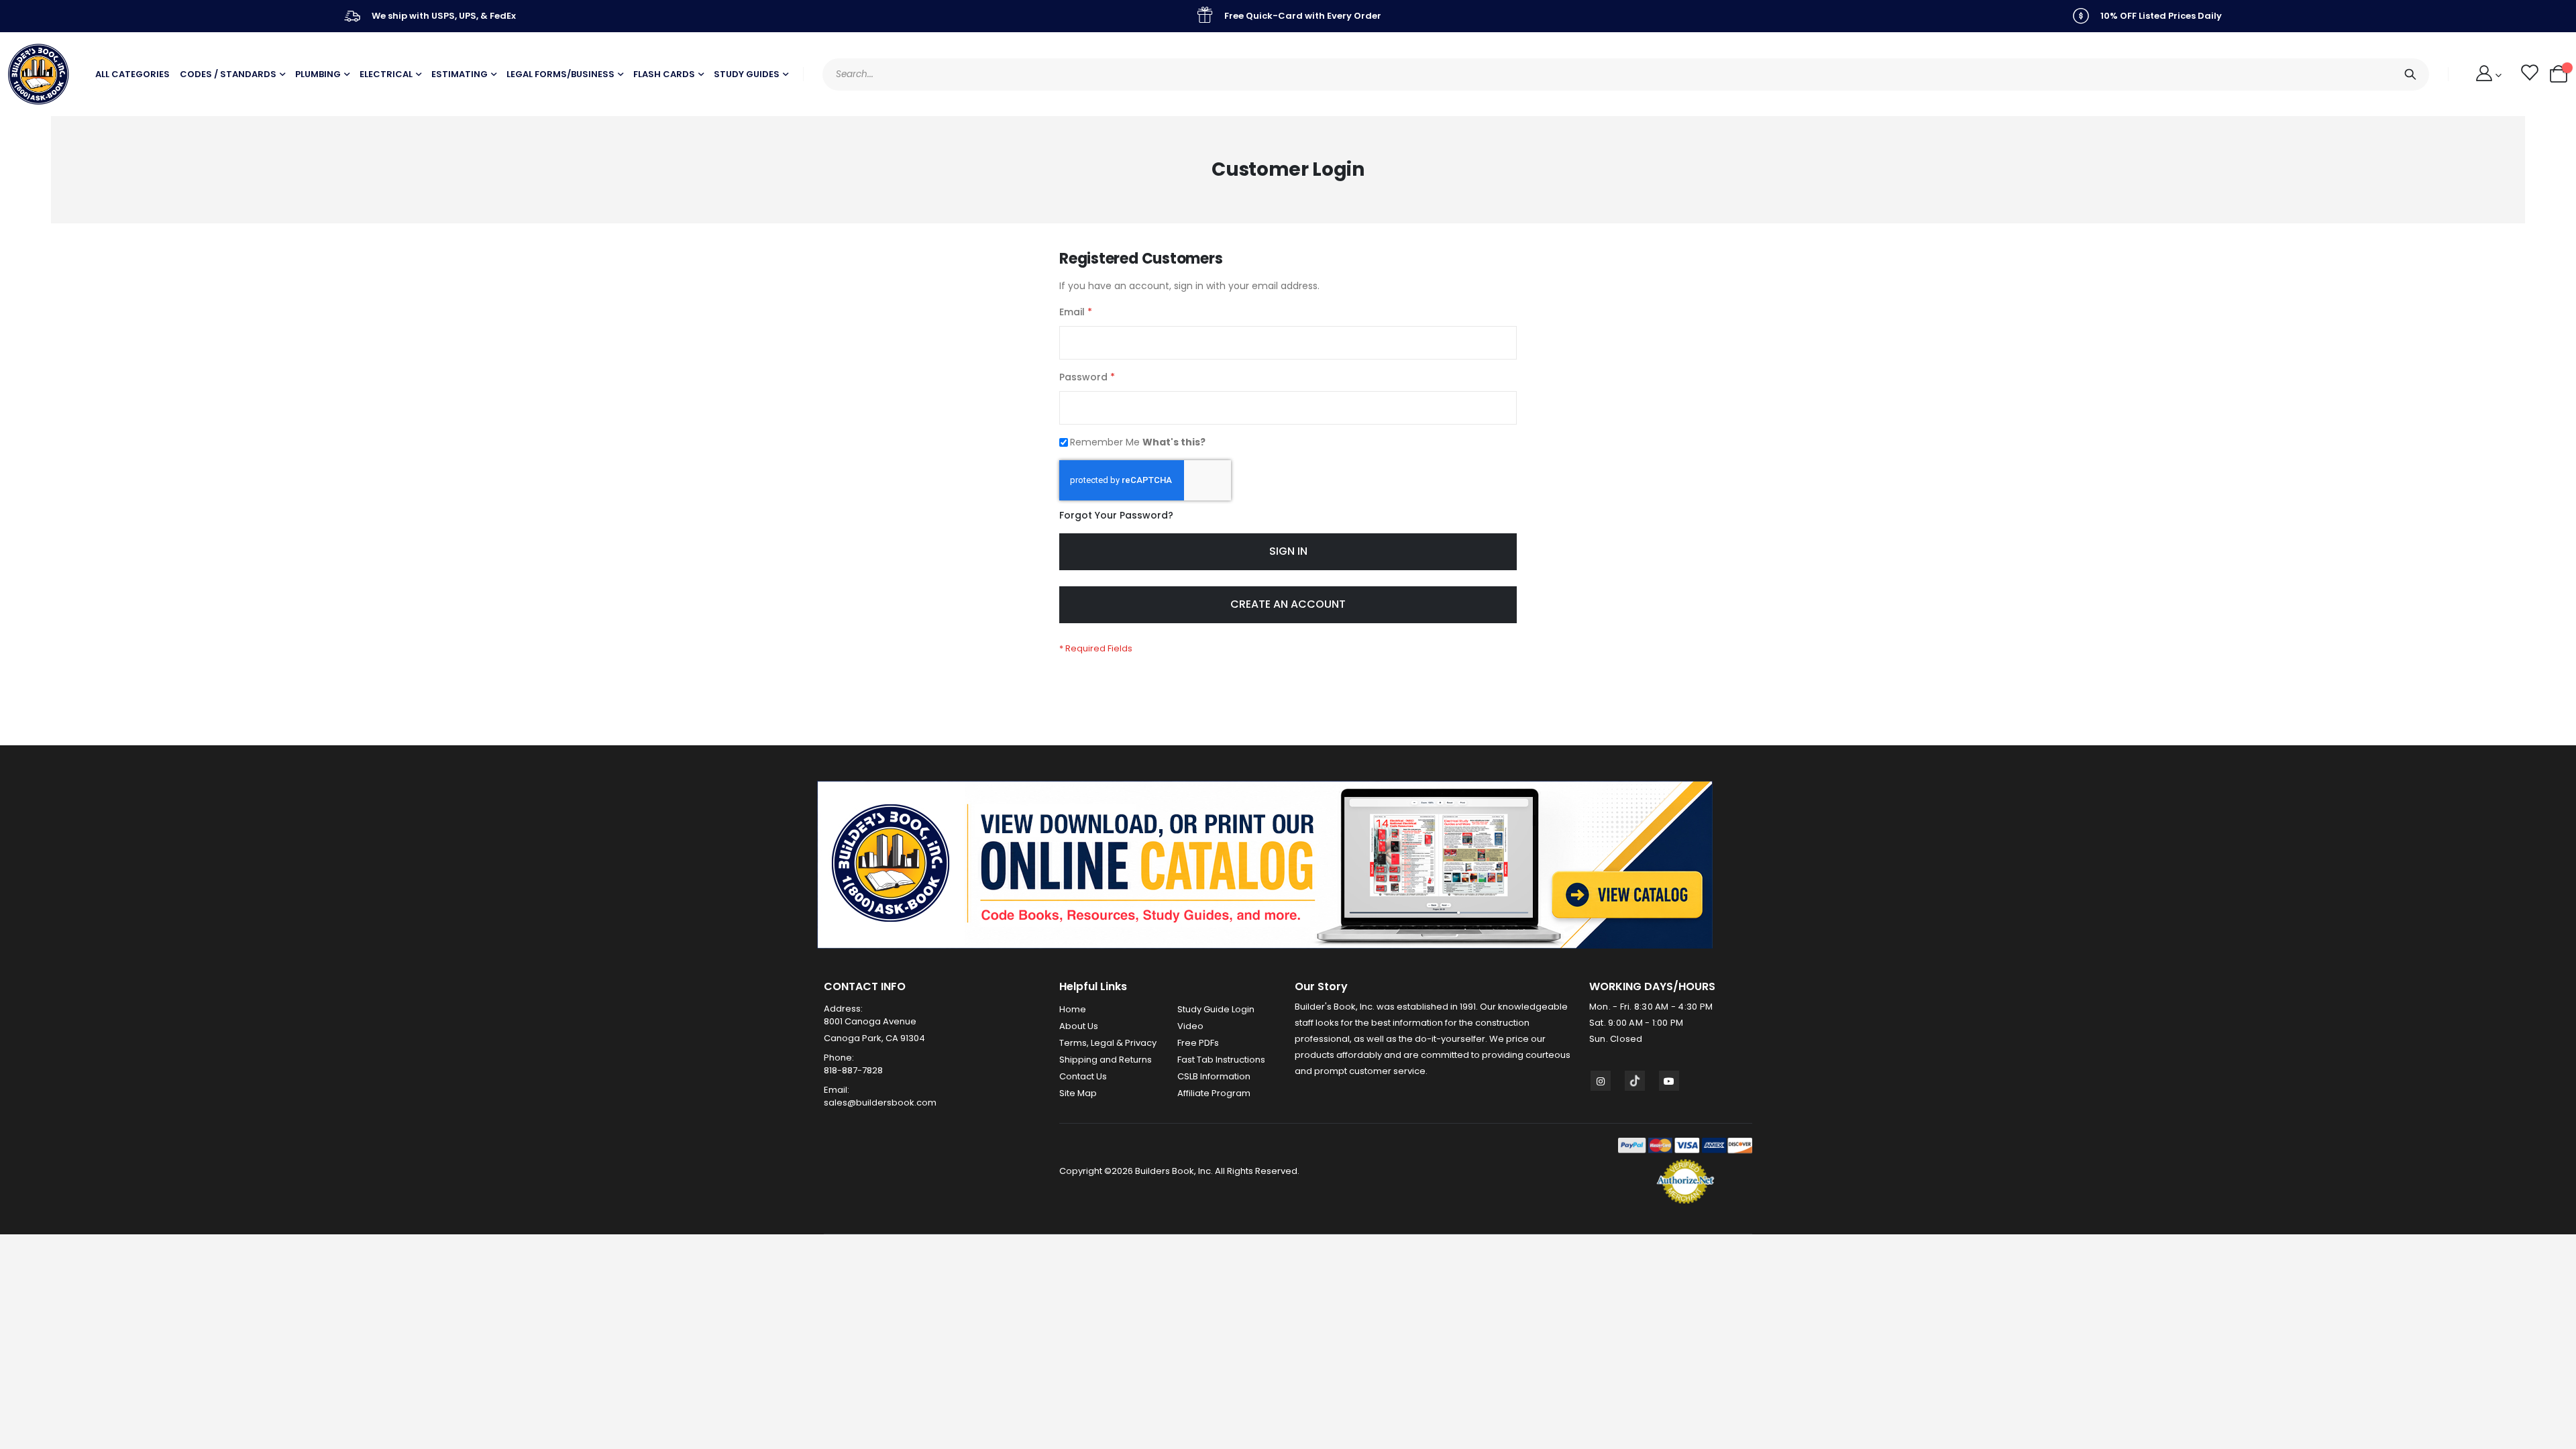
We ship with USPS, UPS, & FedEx (444, 16)
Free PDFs (1198, 1043)
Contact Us (1083, 1076)
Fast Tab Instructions (1221, 1060)
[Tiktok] (1635, 1081)
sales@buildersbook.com (880, 1103)
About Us (1079, 1026)
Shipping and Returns (1106, 1060)
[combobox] (1626, 74)
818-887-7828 (853, 1070)
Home (1073, 1009)
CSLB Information (1214, 1076)
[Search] (2410, 74)
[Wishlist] (2529, 74)
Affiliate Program (1214, 1093)
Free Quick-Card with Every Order (1303, 16)
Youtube (1669, 1081)
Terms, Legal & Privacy (1108, 1043)
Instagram (1601, 1081)
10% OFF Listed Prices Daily (2161, 16)
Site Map (1078, 1093)
